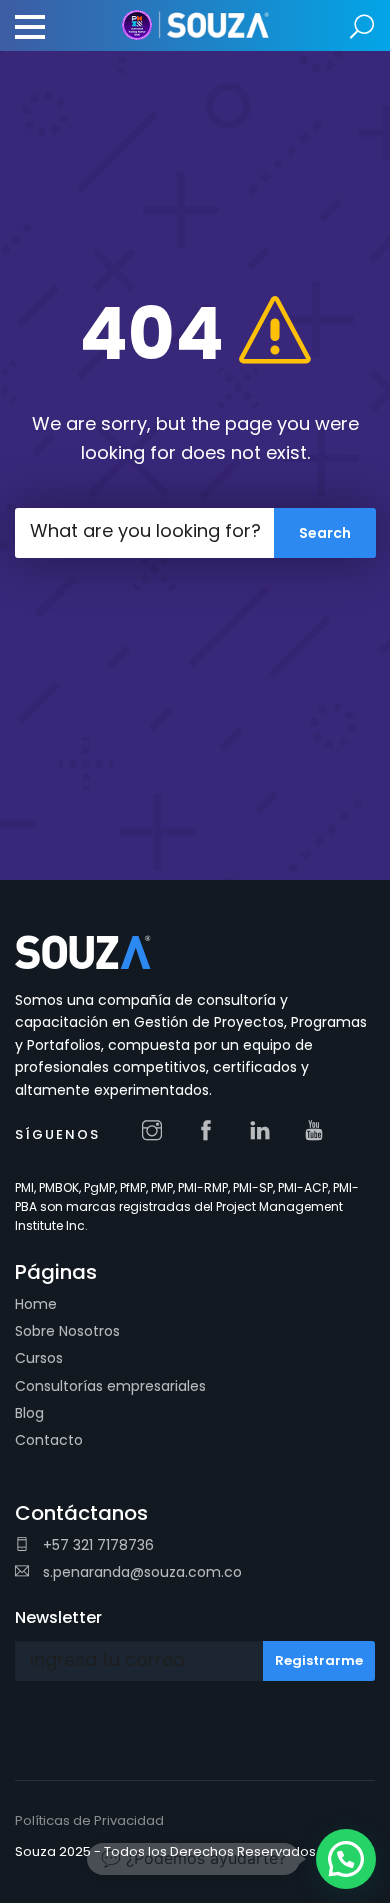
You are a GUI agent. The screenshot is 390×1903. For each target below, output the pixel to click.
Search (362, 27)
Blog (29, 1413)
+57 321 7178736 (96, 1545)
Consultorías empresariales (110, 1386)
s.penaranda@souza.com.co (140, 1572)
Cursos (39, 1358)
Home (36, 1304)
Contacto (49, 1440)
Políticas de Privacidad (89, 1820)
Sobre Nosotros (67, 1331)
